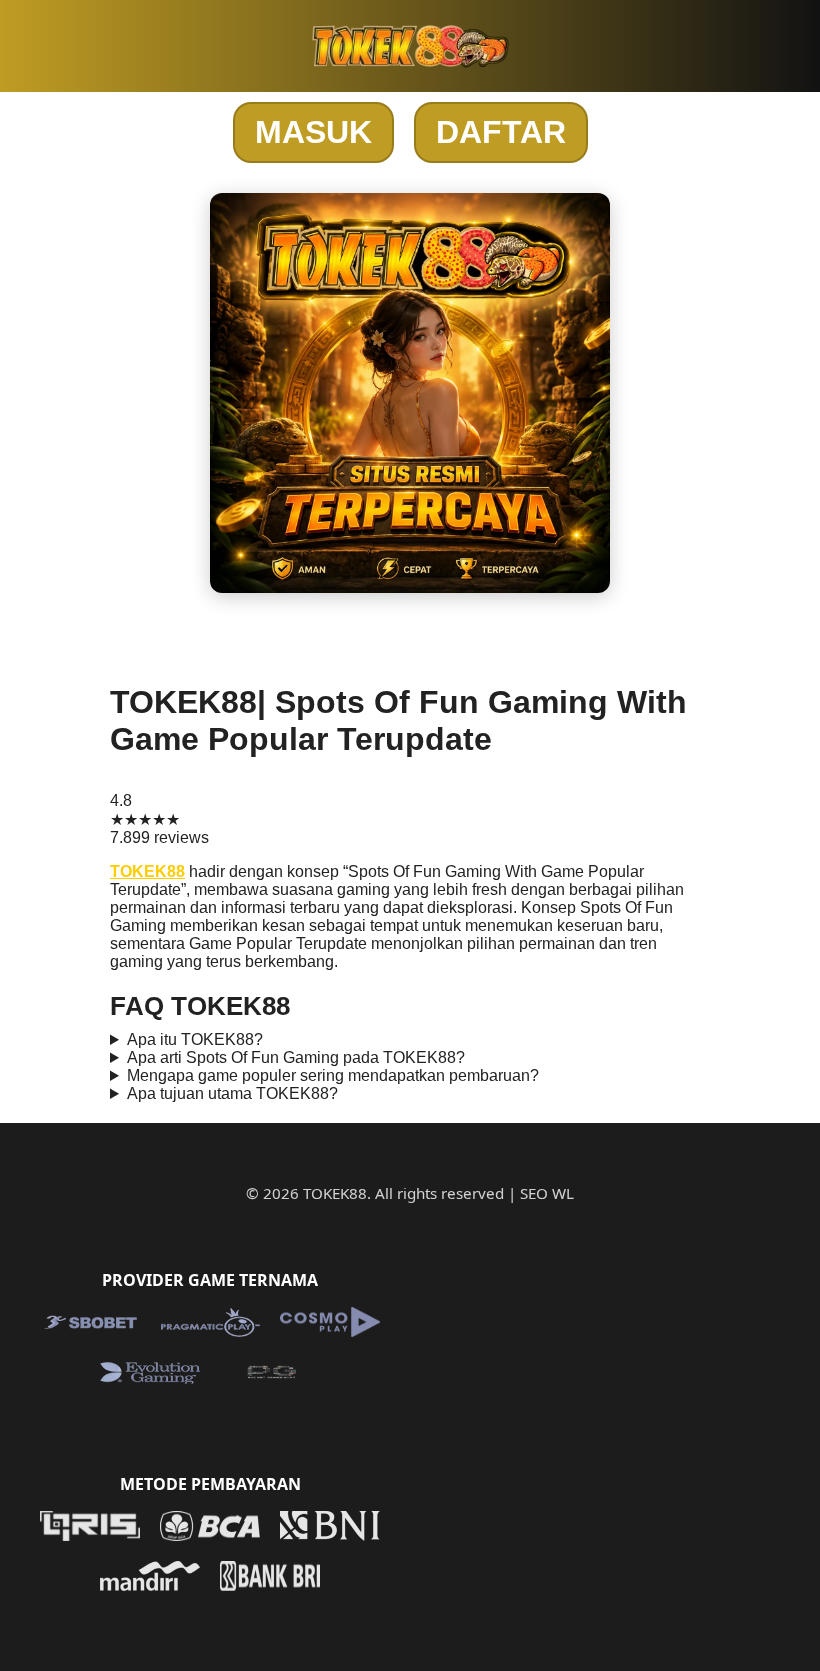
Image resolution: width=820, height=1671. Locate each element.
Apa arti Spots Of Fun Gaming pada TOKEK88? (296, 1057)
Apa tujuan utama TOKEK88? (232, 1093)
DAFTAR (501, 132)
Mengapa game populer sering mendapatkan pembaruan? (333, 1075)
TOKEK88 (147, 871)
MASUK (313, 132)
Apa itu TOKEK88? (195, 1039)
